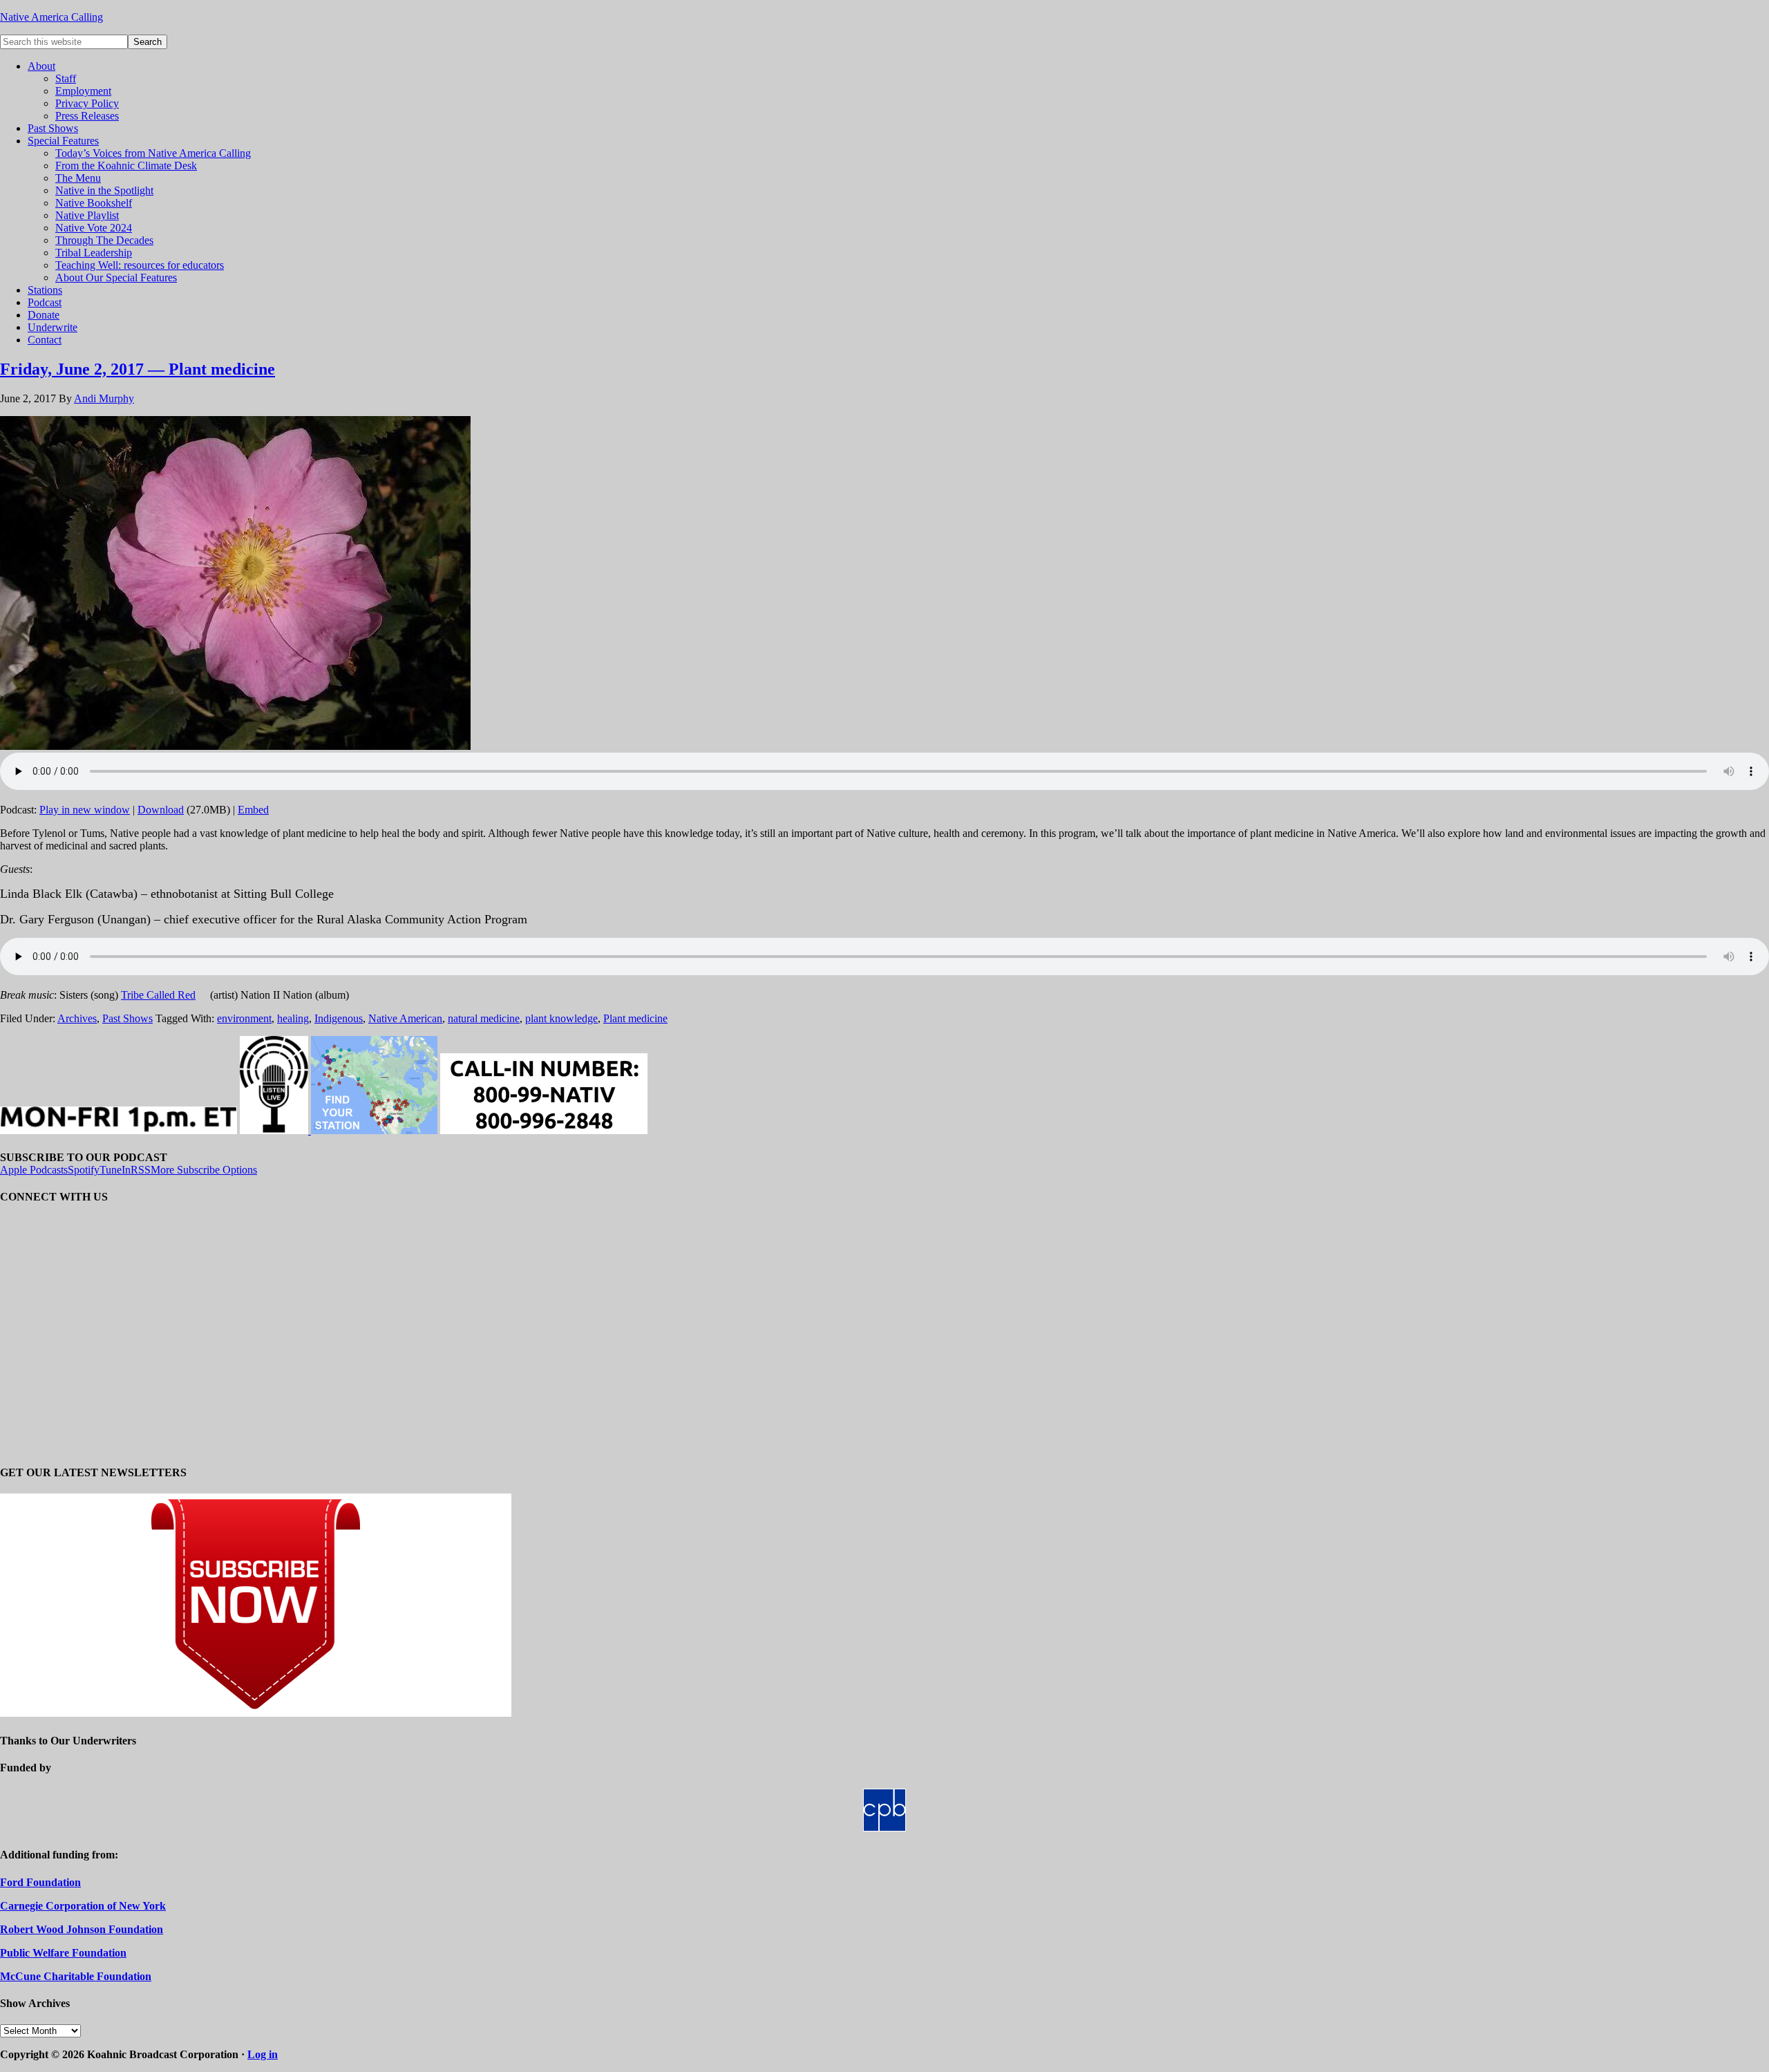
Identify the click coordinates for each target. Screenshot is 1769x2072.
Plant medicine (635, 1018)
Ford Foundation (40, 1882)
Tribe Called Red (158, 995)
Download (161, 810)
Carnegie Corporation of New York (83, 1906)
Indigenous (339, 1018)
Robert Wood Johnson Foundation (82, 1929)
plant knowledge (561, 1018)
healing (293, 1018)
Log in (263, 2054)
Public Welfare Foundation (63, 1953)
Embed (253, 810)
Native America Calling (51, 17)
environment (244, 1018)
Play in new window (85, 810)
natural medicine (484, 1018)
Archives (77, 1018)
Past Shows (127, 1018)
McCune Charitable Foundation (76, 1976)
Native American (405, 1018)
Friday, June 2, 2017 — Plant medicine (138, 369)
